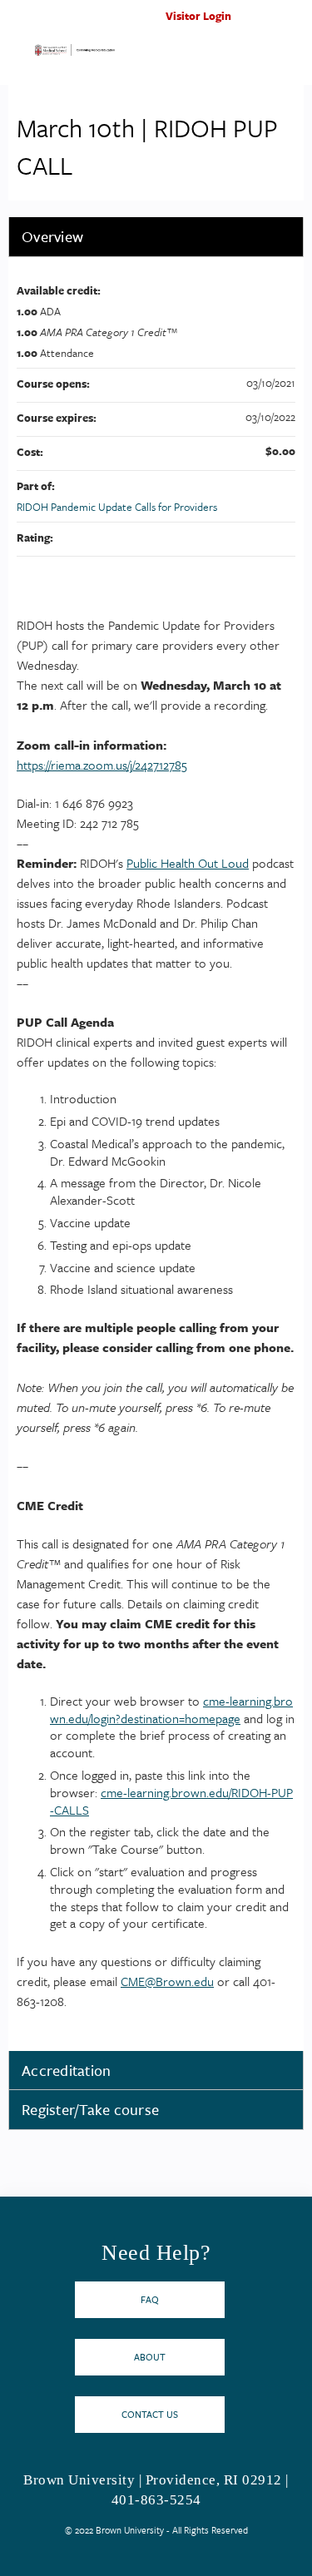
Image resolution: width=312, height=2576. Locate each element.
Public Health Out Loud (188, 863)
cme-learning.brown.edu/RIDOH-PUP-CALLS (171, 1801)
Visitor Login (198, 16)
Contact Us (150, 2414)
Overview (52, 236)
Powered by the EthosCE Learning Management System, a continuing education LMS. (245, 2564)
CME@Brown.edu (167, 1981)
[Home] (75, 53)
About (150, 2357)
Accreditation (66, 2070)
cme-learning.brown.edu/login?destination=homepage (171, 1709)
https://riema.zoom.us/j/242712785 (102, 765)
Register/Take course (90, 2109)
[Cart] (263, 24)
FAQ (150, 2299)
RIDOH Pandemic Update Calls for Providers (117, 507)
